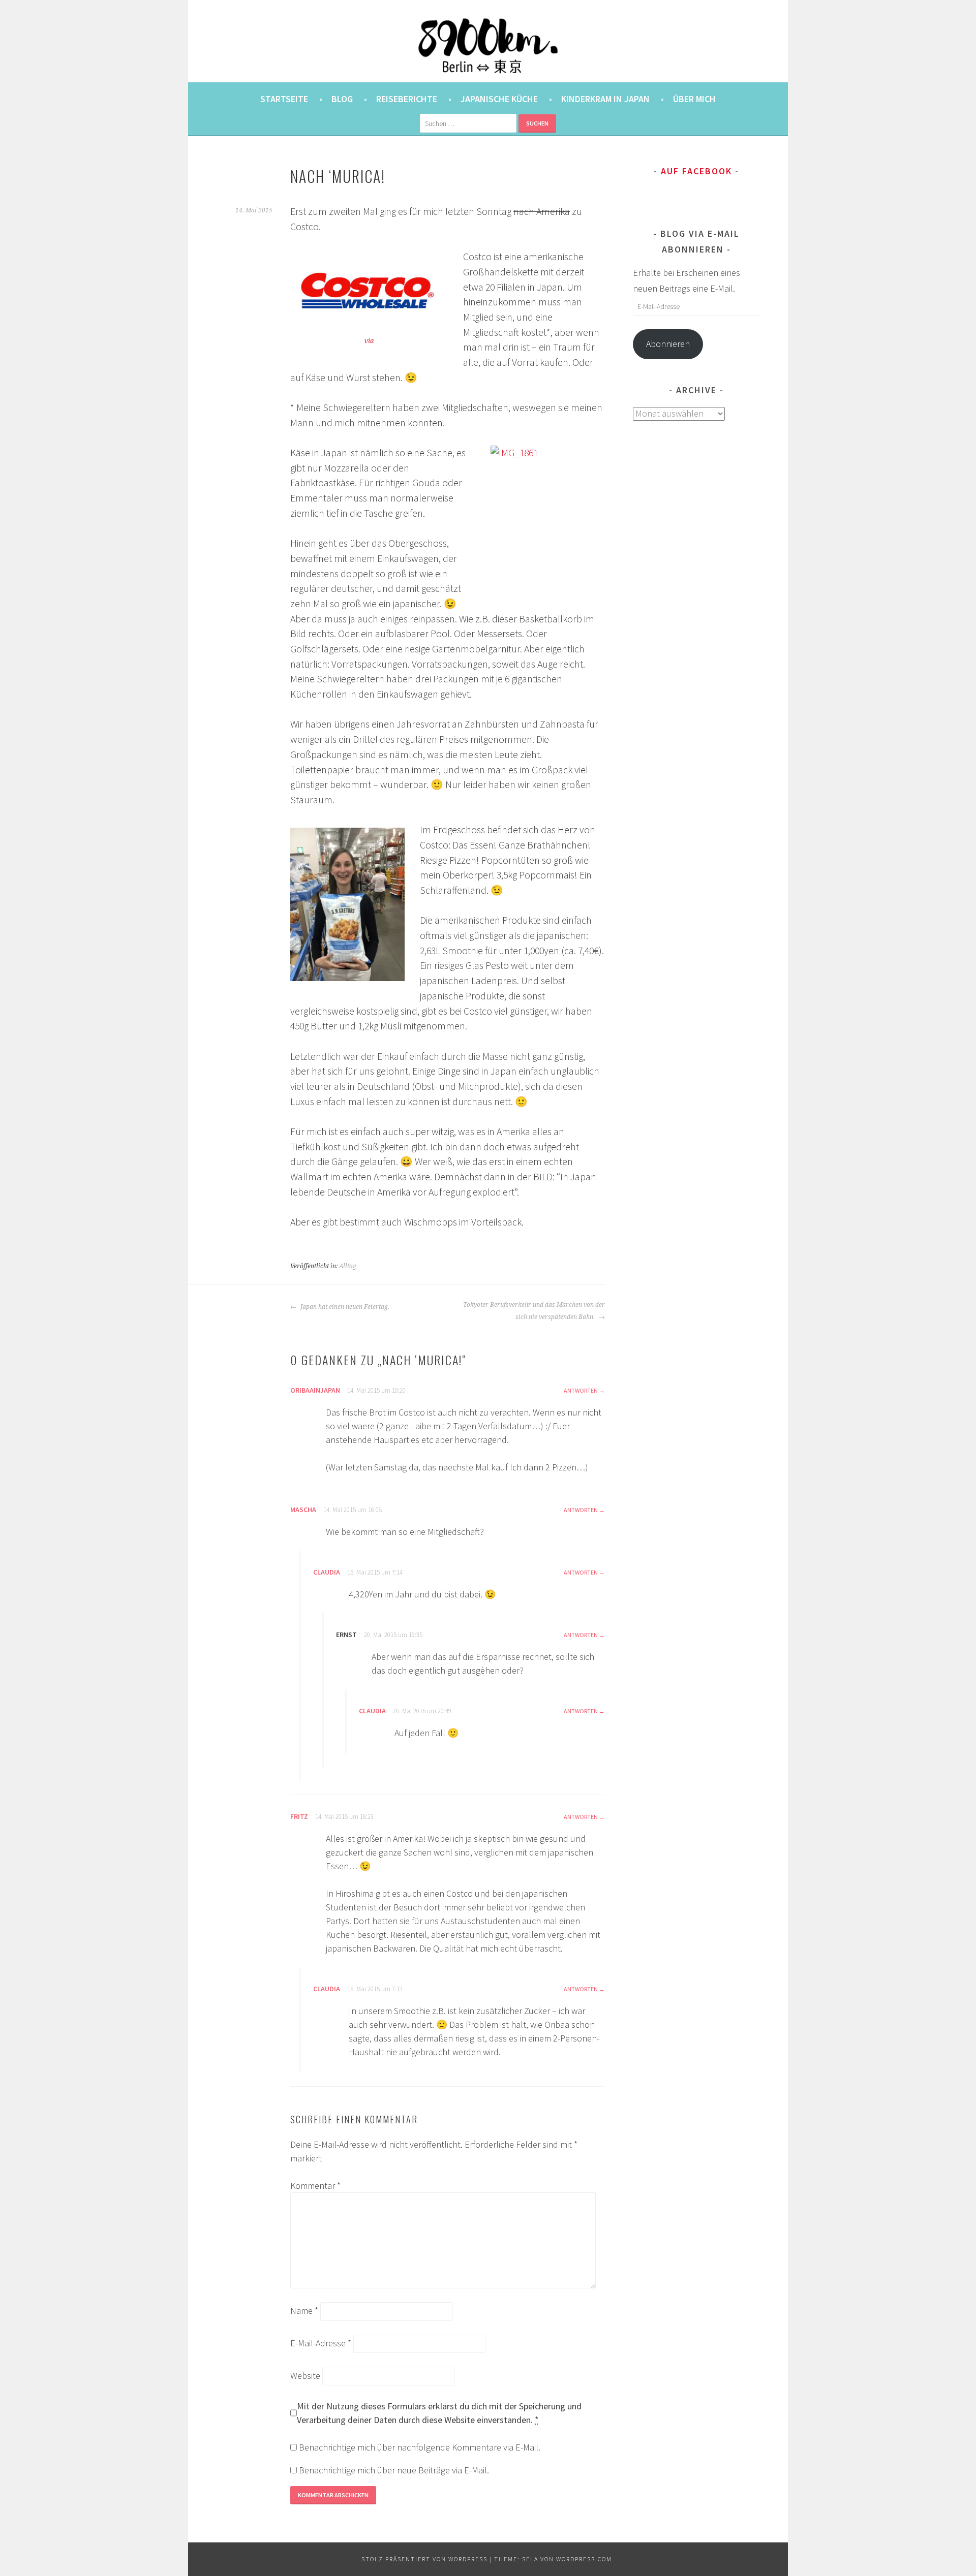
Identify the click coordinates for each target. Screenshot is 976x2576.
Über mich (694, 99)
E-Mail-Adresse (321, 2343)
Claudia (327, 1572)
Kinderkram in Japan (605, 99)
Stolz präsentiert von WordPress (424, 2559)
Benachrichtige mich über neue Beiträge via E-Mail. (394, 2470)
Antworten (581, 1390)
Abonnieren (668, 344)
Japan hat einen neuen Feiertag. (344, 1307)
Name (304, 2311)
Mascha (303, 1510)
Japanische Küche (499, 99)
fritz (299, 1816)
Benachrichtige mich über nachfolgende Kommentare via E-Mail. (420, 2447)
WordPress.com (584, 2559)
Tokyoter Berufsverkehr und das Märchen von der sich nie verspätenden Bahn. (534, 1311)
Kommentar (315, 2186)
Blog (342, 99)
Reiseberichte (407, 99)
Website (305, 2376)
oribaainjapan (315, 1390)
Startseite (284, 99)
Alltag (348, 1266)
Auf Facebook (696, 171)
